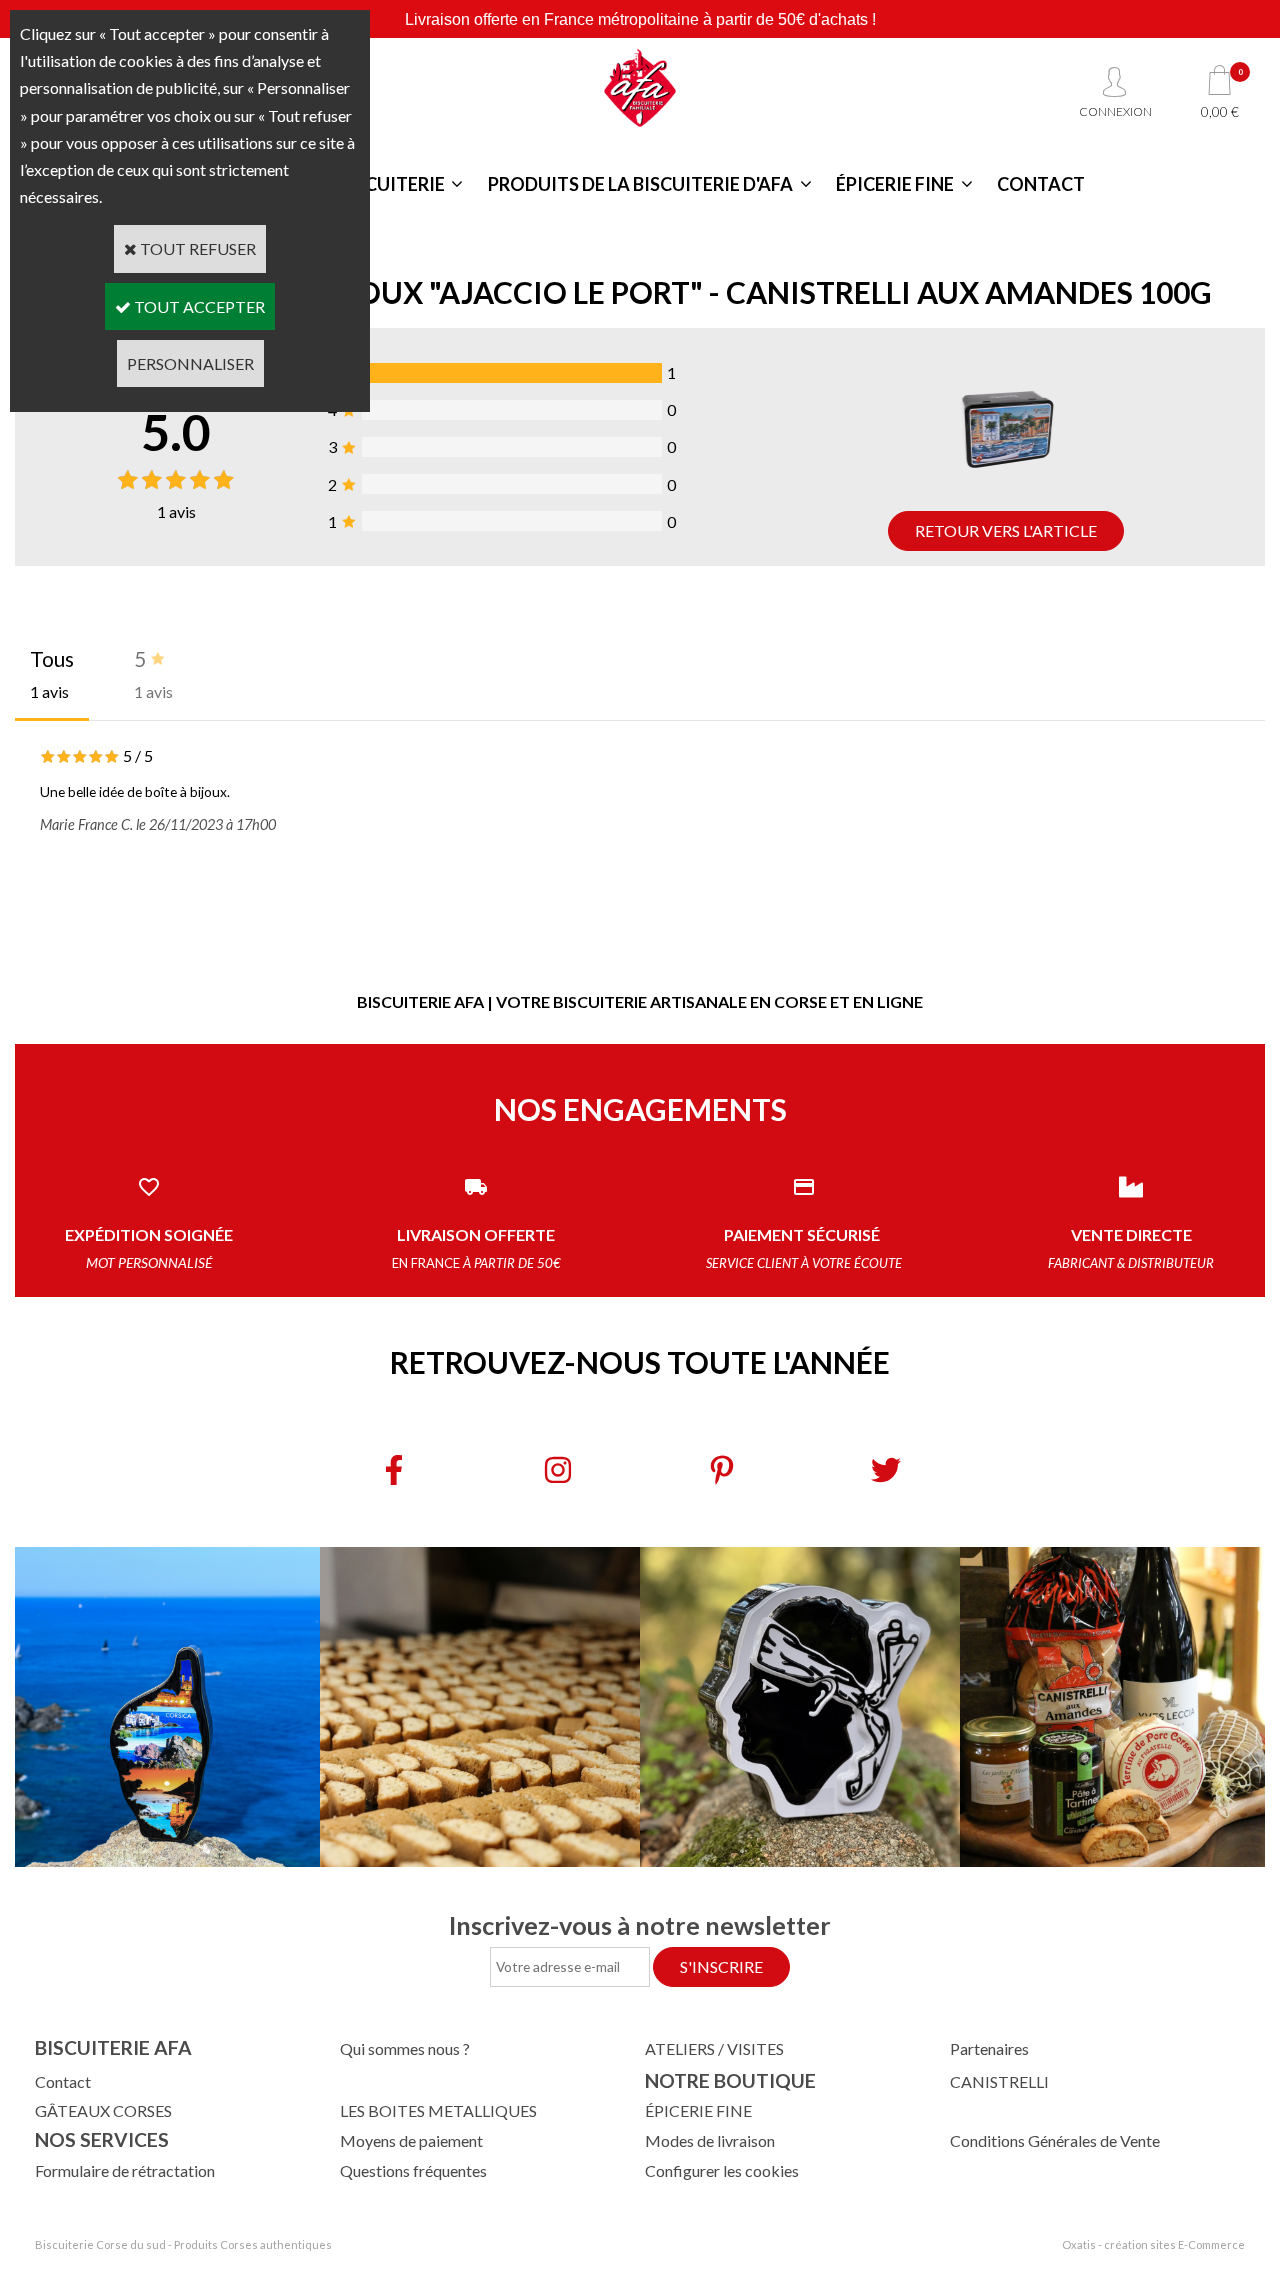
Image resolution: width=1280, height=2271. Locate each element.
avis (176, 511)
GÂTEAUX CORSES (103, 2110)
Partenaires (989, 2048)
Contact (63, 2081)
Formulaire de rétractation (125, 2170)
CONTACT (1041, 184)
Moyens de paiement (411, 2140)
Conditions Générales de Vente (1055, 2140)
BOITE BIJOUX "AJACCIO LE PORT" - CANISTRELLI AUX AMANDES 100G (716, 292)
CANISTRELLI (999, 2081)
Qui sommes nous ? (405, 2048)
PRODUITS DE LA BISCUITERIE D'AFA (640, 184)
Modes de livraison (710, 2140)
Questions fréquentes (413, 2170)
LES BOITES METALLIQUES (438, 2110)
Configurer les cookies (722, 2170)
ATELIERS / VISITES (714, 2048)
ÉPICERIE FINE (895, 184)
